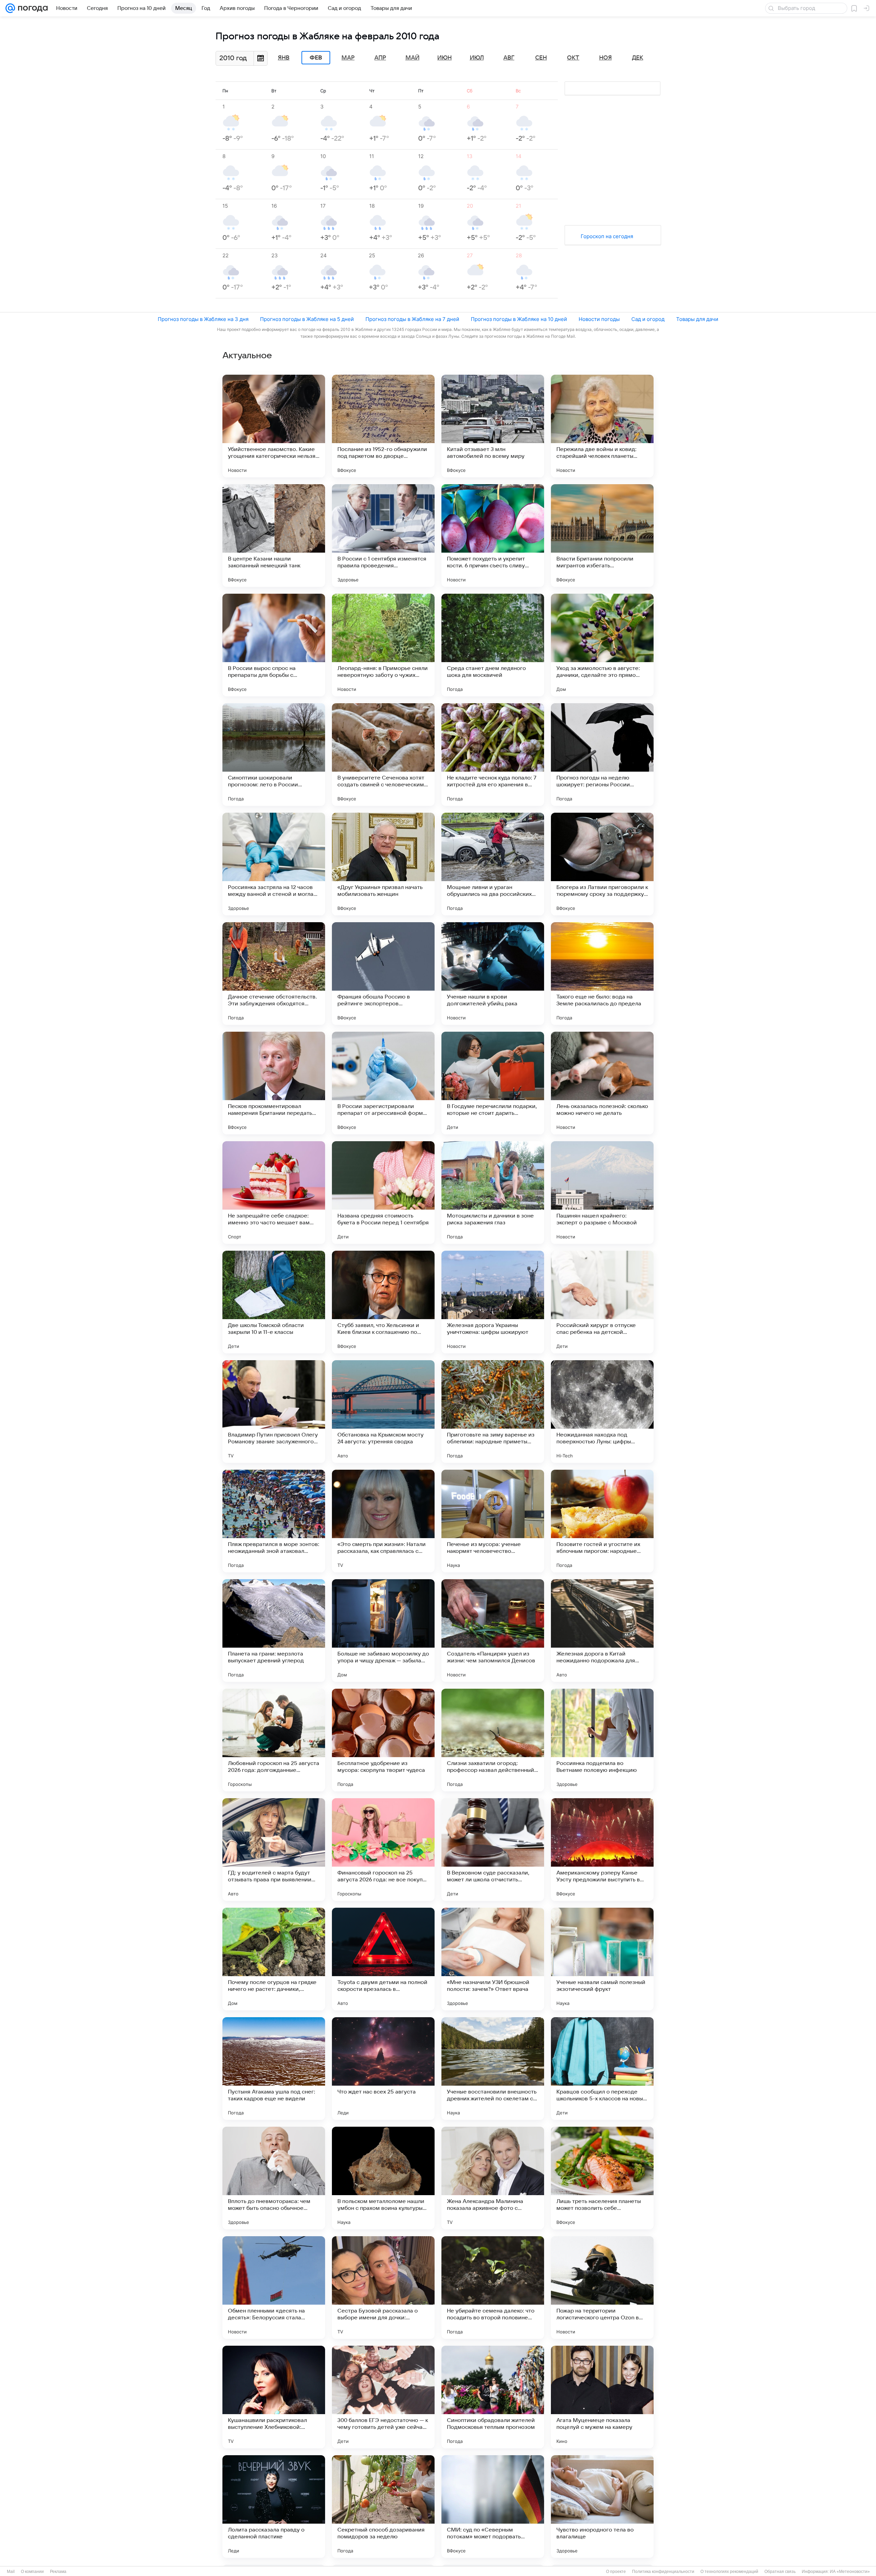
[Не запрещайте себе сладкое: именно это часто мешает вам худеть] (274, 1193)
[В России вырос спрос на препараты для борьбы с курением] (274, 645)
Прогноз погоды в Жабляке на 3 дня (203, 319)
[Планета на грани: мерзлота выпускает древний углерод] (274, 1631)
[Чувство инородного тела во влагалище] (602, 2507)
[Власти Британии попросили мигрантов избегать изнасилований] (602, 536)
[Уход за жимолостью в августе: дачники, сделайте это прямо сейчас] (602, 645)
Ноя (606, 58)
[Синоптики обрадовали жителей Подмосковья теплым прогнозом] (493, 2397)
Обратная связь (780, 2572)
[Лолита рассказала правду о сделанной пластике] (274, 2507)
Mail (11, 2572)
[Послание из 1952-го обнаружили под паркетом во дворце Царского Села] (383, 426)
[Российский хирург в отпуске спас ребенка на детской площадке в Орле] (602, 1302)
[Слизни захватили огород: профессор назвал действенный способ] (493, 1740)
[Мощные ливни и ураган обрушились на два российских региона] (493, 864)
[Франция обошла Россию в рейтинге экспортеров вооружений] (383, 974)
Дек (638, 58)
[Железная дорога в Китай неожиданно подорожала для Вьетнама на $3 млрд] (602, 1631)
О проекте (616, 2572)
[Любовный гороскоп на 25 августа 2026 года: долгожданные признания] (274, 1740)
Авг (509, 58)
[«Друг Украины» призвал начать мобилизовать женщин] (383, 864)
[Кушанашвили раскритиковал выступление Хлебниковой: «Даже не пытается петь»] (274, 2397)
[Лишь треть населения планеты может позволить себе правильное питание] (602, 2178)
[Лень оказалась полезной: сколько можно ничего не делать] (602, 1083)
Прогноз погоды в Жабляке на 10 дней (519, 319)
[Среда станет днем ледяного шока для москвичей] (493, 645)
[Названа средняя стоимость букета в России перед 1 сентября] (383, 1193)
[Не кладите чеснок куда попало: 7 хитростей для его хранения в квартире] (493, 755)
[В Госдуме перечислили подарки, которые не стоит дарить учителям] (493, 1083)
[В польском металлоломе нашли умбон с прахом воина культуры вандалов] (383, 2178)
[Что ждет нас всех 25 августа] (383, 2069)
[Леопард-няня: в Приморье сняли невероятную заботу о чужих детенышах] (383, 645)
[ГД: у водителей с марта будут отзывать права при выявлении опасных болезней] (274, 1850)
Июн (445, 58)
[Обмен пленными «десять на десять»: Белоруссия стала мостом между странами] (274, 2288)
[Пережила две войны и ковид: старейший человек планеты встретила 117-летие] (602, 426)
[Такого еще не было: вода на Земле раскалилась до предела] (602, 974)
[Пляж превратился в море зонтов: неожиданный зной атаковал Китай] (274, 1521)
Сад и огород (648, 319)
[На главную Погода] (31, 8)
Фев (316, 58)
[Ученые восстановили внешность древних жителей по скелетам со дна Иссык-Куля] (493, 2069)
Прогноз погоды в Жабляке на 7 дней (412, 319)
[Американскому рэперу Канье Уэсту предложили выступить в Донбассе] (602, 1850)
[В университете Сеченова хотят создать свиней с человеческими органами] (383, 755)
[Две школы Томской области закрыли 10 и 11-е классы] (274, 1302)
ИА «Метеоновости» (850, 2572)
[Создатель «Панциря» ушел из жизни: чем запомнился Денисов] (493, 1631)
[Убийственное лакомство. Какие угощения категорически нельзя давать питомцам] (274, 426)
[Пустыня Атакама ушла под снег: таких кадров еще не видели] (274, 2069)
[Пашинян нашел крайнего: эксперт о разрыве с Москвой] (602, 1193)
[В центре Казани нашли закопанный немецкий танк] (274, 536)
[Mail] (10, 8)
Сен (541, 58)
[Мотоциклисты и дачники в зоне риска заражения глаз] (493, 1193)
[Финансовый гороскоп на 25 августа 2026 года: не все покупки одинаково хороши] (383, 1850)
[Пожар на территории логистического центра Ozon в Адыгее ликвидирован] (602, 2288)
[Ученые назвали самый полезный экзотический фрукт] (602, 1959)
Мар (348, 58)
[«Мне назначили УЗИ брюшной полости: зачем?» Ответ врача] (493, 1959)
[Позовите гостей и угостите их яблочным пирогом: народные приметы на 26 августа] (602, 1521)
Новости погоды (599, 319)
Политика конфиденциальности (663, 2572)
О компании (32, 2572)
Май (413, 58)
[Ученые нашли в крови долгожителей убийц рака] (493, 974)
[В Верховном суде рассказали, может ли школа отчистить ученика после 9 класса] (493, 1850)
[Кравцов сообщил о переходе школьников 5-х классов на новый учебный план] (602, 2069)
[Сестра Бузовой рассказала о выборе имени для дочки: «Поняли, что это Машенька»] (383, 2288)
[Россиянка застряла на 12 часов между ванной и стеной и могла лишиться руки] (274, 864)
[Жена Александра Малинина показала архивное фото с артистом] (493, 2178)
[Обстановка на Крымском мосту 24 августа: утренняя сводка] (383, 1412)
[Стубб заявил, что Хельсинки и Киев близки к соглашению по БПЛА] (383, 1302)
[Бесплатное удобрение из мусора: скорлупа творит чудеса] (383, 1740)
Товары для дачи (697, 319)
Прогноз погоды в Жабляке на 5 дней (307, 319)
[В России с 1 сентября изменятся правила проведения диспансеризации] (383, 536)
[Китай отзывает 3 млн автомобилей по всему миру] (493, 426)
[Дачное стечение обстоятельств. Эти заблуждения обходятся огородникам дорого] (274, 974)
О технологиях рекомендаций (729, 2572)
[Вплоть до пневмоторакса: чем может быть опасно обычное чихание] (274, 2178)
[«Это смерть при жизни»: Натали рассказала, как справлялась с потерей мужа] (383, 1521)
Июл (477, 58)
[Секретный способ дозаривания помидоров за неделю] (383, 2507)
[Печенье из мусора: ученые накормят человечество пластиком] (493, 1521)
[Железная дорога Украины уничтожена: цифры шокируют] (493, 1302)
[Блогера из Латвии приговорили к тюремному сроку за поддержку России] (602, 864)
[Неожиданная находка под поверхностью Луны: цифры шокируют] (602, 1412)
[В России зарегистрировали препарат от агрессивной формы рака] (383, 1083)
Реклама (58, 2572)
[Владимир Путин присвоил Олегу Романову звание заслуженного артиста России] (274, 1412)
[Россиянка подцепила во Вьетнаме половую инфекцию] (602, 1740)
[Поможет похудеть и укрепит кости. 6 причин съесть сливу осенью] (493, 536)
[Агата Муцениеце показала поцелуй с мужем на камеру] (602, 2397)
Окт (573, 58)
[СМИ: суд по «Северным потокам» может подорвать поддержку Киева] (493, 2507)
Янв (284, 58)
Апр (380, 58)
